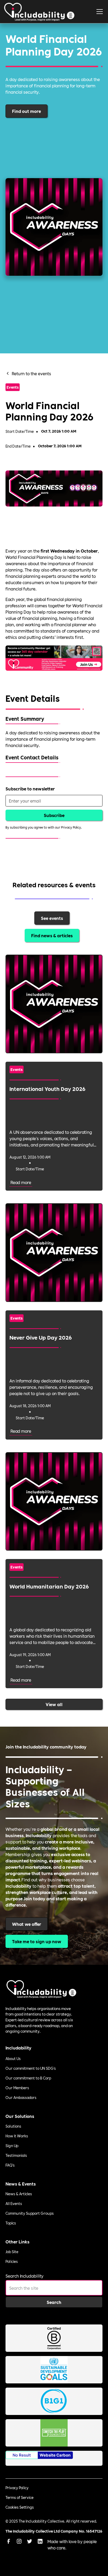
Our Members (17, 2088)
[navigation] (39, 12)
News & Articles (19, 2194)
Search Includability (25, 2276)
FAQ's (10, 2165)
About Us (13, 2058)
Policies (12, 2261)
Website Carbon (55, 2455)
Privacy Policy (17, 2488)
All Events (14, 2203)
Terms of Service (20, 2497)
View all (54, 1704)
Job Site (12, 2252)
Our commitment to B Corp (28, 2078)
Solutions (13, 2126)
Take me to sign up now (37, 1941)
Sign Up (12, 2146)
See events (52, 918)
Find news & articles (52, 935)
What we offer (27, 1924)
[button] (100, 12)
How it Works (17, 2136)
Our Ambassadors (21, 2097)
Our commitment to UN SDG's (31, 2068)
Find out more (26, 111)
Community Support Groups (30, 2213)
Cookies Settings (20, 2507)
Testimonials (16, 2155)
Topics (11, 2223)
